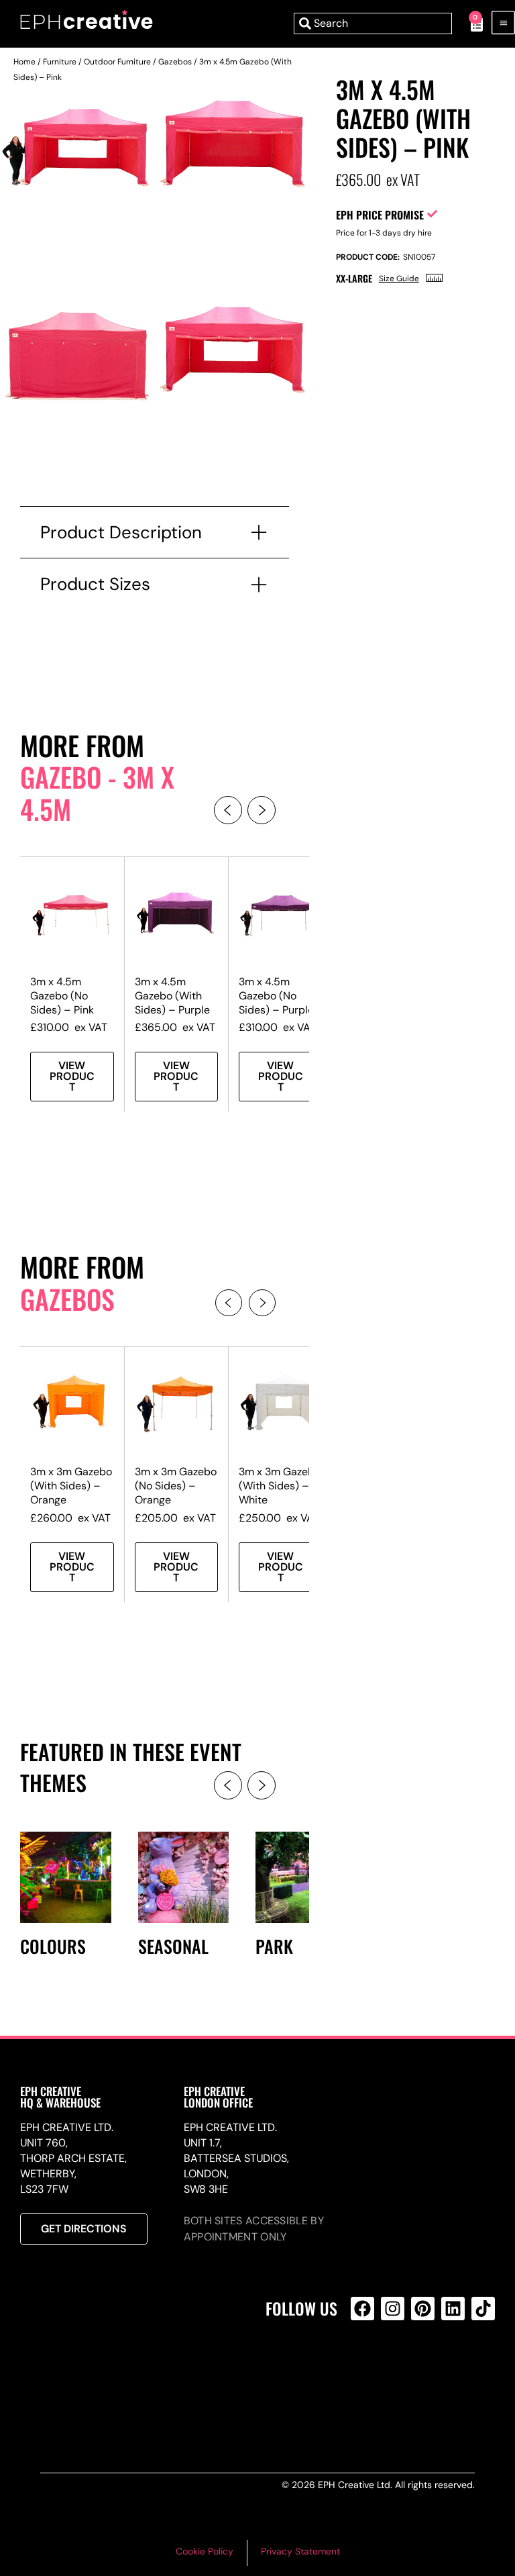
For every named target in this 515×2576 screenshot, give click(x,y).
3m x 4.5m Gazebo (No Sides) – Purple (276, 996)
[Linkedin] (453, 2309)
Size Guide (399, 279)
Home (24, 62)
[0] (470, 23)
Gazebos (175, 62)
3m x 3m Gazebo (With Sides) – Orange (71, 1486)
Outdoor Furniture (117, 62)
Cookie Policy (205, 2551)
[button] (228, 810)
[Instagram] (393, 2309)
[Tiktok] (483, 2309)
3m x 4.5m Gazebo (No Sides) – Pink (62, 996)
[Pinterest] (423, 2309)
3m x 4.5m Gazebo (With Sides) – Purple (172, 996)
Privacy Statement (300, 2551)
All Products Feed (366, 2366)
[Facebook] (362, 2309)
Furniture (60, 62)
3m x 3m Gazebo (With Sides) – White (280, 1486)
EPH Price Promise (380, 215)
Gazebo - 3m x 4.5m (97, 793)
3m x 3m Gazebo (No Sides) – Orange (176, 1486)
